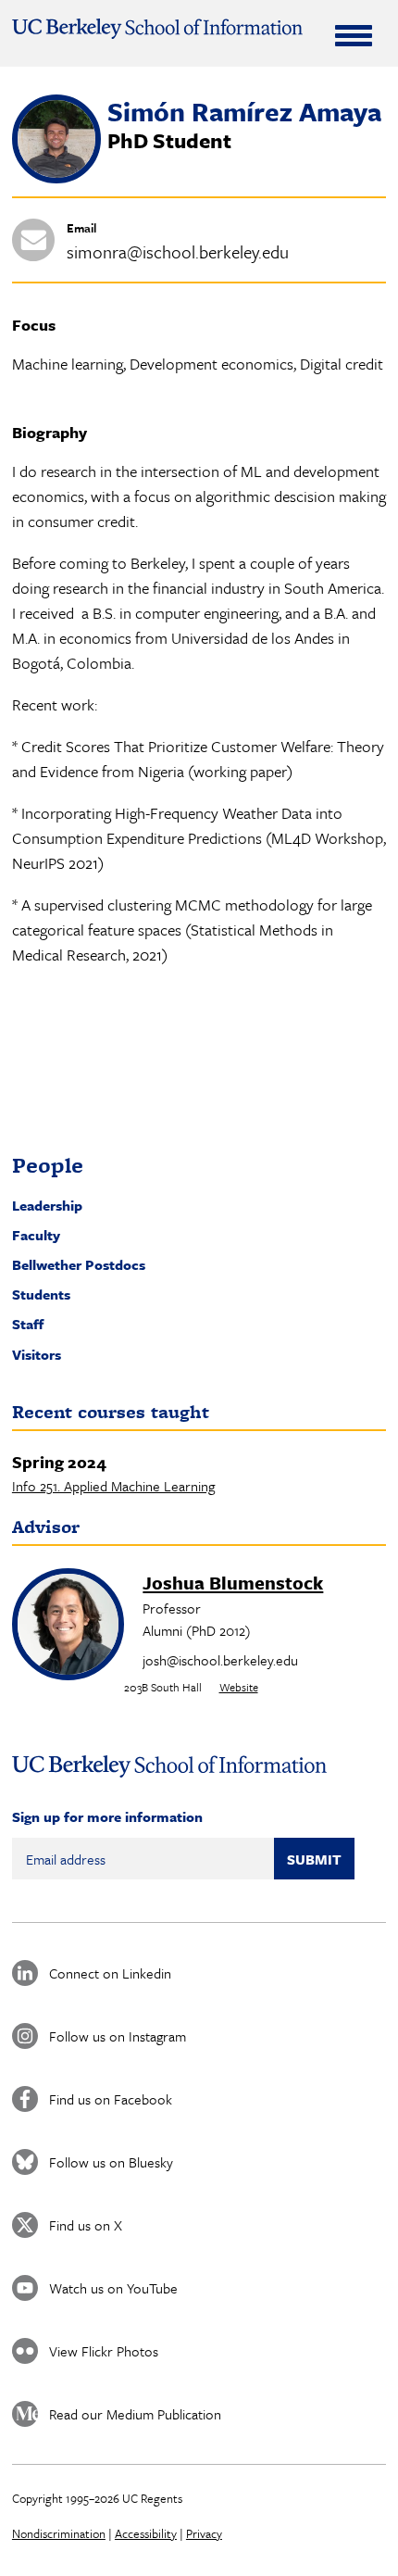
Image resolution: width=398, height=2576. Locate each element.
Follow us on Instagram (118, 2036)
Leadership (47, 1205)
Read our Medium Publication (135, 2414)
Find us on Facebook (111, 2099)
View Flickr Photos (104, 2351)
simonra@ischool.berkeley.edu (178, 251)
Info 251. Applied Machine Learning (113, 1486)
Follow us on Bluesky (111, 2162)
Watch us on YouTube (113, 2288)
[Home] (157, 29)
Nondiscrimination (59, 2533)
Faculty (36, 1235)
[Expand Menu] (354, 35)
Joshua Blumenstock (233, 1583)
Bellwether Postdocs (79, 1264)
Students (41, 1294)
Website (239, 1687)
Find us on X (86, 2225)
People (48, 1165)
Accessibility (146, 2533)
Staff (28, 1324)
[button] (56, 178)
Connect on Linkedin (110, 1973)
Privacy (204, 2533)
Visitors (37, 1354)
